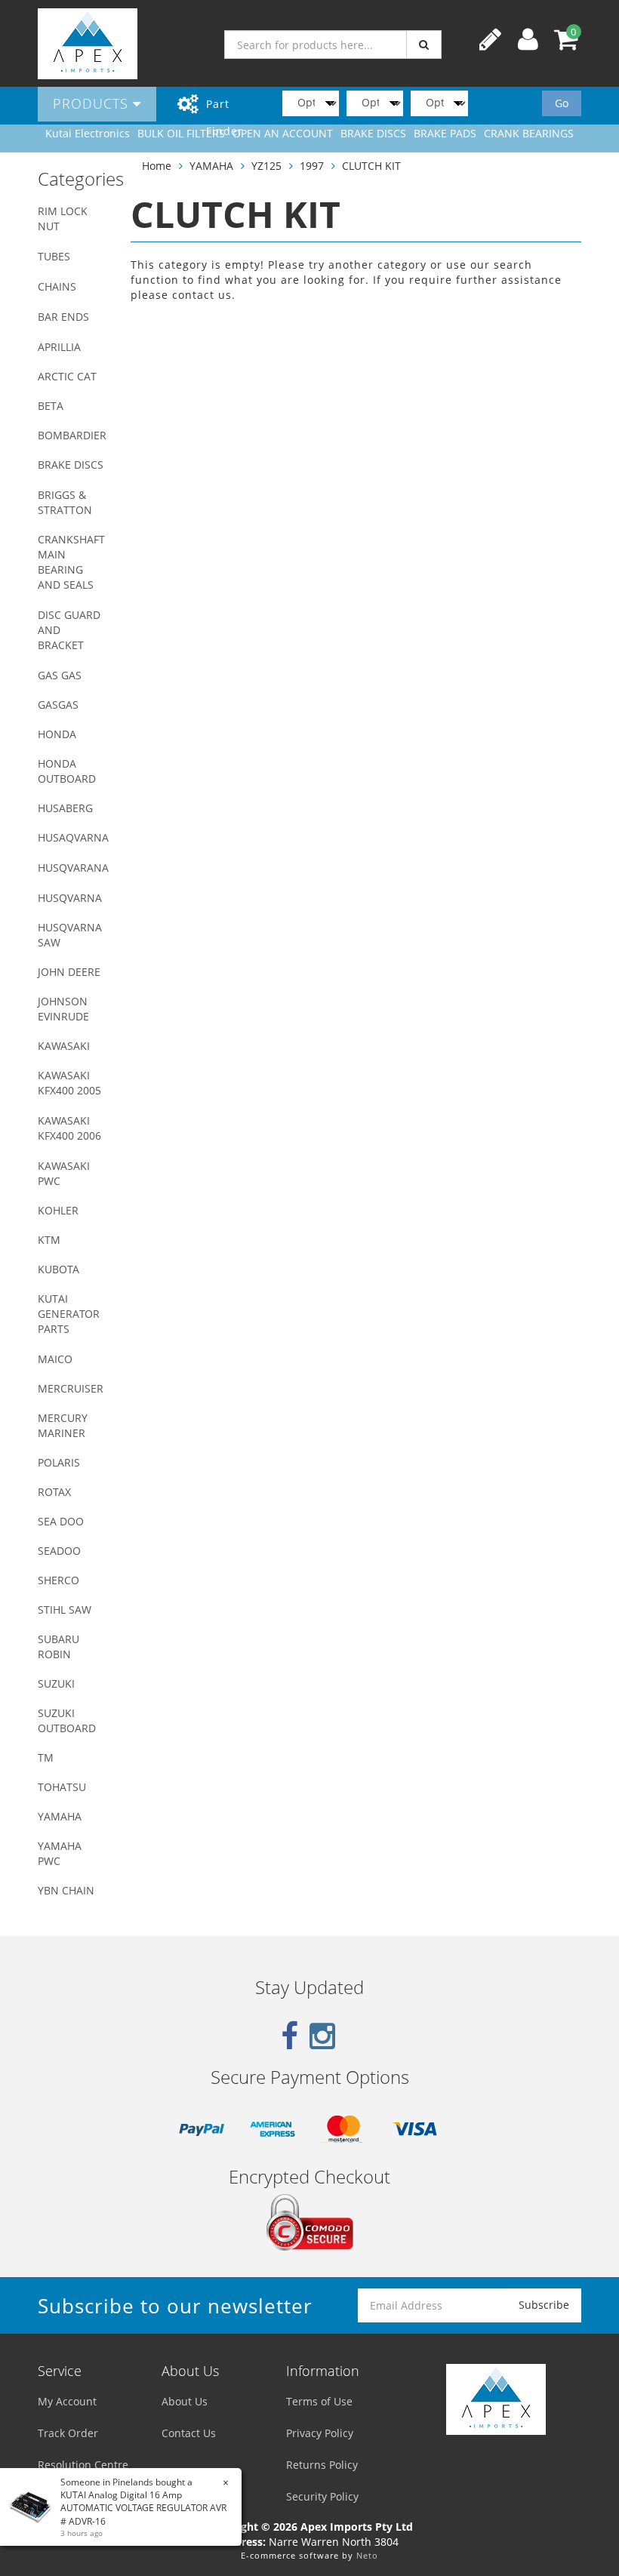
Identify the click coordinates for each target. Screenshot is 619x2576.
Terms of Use (319, 2401)
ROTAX (54, 1492)
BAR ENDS (63, 317)
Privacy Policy (320, 2433)
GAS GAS (60, 675)
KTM (49, 1240)
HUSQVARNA (70, 898)
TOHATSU (62, 1787)
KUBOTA (59, 1269)
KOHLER (58, 1210)
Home (157, 166)
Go (562, 103)
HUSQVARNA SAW (70, 935)
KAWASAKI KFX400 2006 (69, 1128)
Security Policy (322, 2496)
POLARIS (59, 1462)
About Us (185, 2401)
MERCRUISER (71, 1388)
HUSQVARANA (73, 868)
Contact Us (189, 2433)
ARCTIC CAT (67, 376)
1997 (312, 166)
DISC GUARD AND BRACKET (69, 630)
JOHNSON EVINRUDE (63, 1009)
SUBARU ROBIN (59, 1647)
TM (46, 1757)
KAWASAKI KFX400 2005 (69, 1083)
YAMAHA (60, 1816)
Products (93, 103)
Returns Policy (322, 2465)
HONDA (57, 734)
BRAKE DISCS (71, 465)
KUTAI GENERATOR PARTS (69, 1314)
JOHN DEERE (69, 972)
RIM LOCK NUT (63, 219)
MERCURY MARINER (63, 1425)
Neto (367, 2555)
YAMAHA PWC (60, 1853)
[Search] (424, 45)
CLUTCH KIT (371, 166)
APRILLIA (59, 347)
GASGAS (58, 705)
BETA (51, 406)
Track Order (68, 2433)
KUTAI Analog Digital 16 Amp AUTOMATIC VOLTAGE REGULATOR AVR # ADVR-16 (143, 2508)
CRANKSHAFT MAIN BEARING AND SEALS (71, 562)
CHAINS (57, 286)
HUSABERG (65, 808)
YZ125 (266, 166)
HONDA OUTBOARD (67, 771)
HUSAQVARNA (73, 837)
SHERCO (59, 1580)
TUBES (54, 256)
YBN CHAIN (66, 1890)
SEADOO (59, 1551)
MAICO (55, 1359)
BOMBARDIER (72, 435)
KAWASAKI (64, 1046)
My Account (67, 2401)
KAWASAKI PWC (64, 1173)
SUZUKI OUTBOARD (67, 1720)
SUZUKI (56, 1683)
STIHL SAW (65, 1610)
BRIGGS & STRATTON (65, 502)
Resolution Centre (83, 2465)
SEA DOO (61, 1521)
